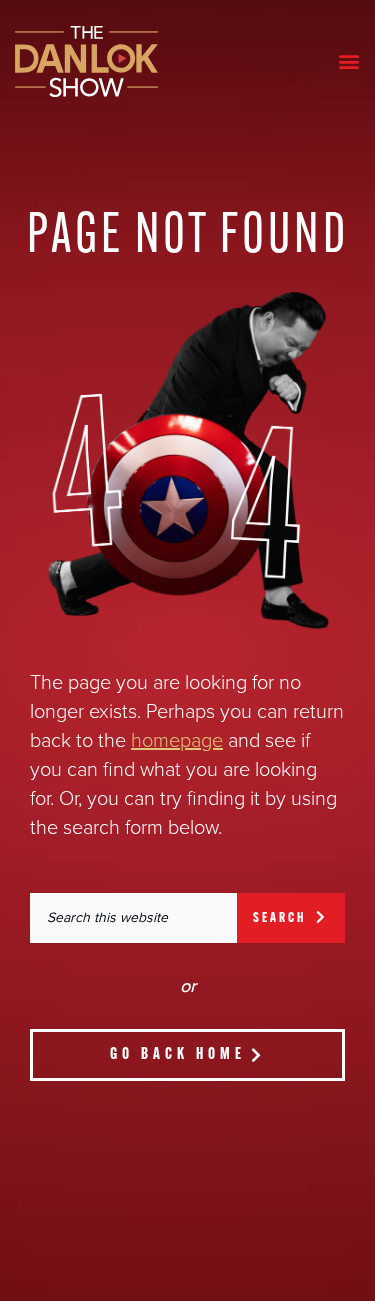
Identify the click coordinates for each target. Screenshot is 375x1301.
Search (284, 918)
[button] (348, 61)
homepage (177, 741)
